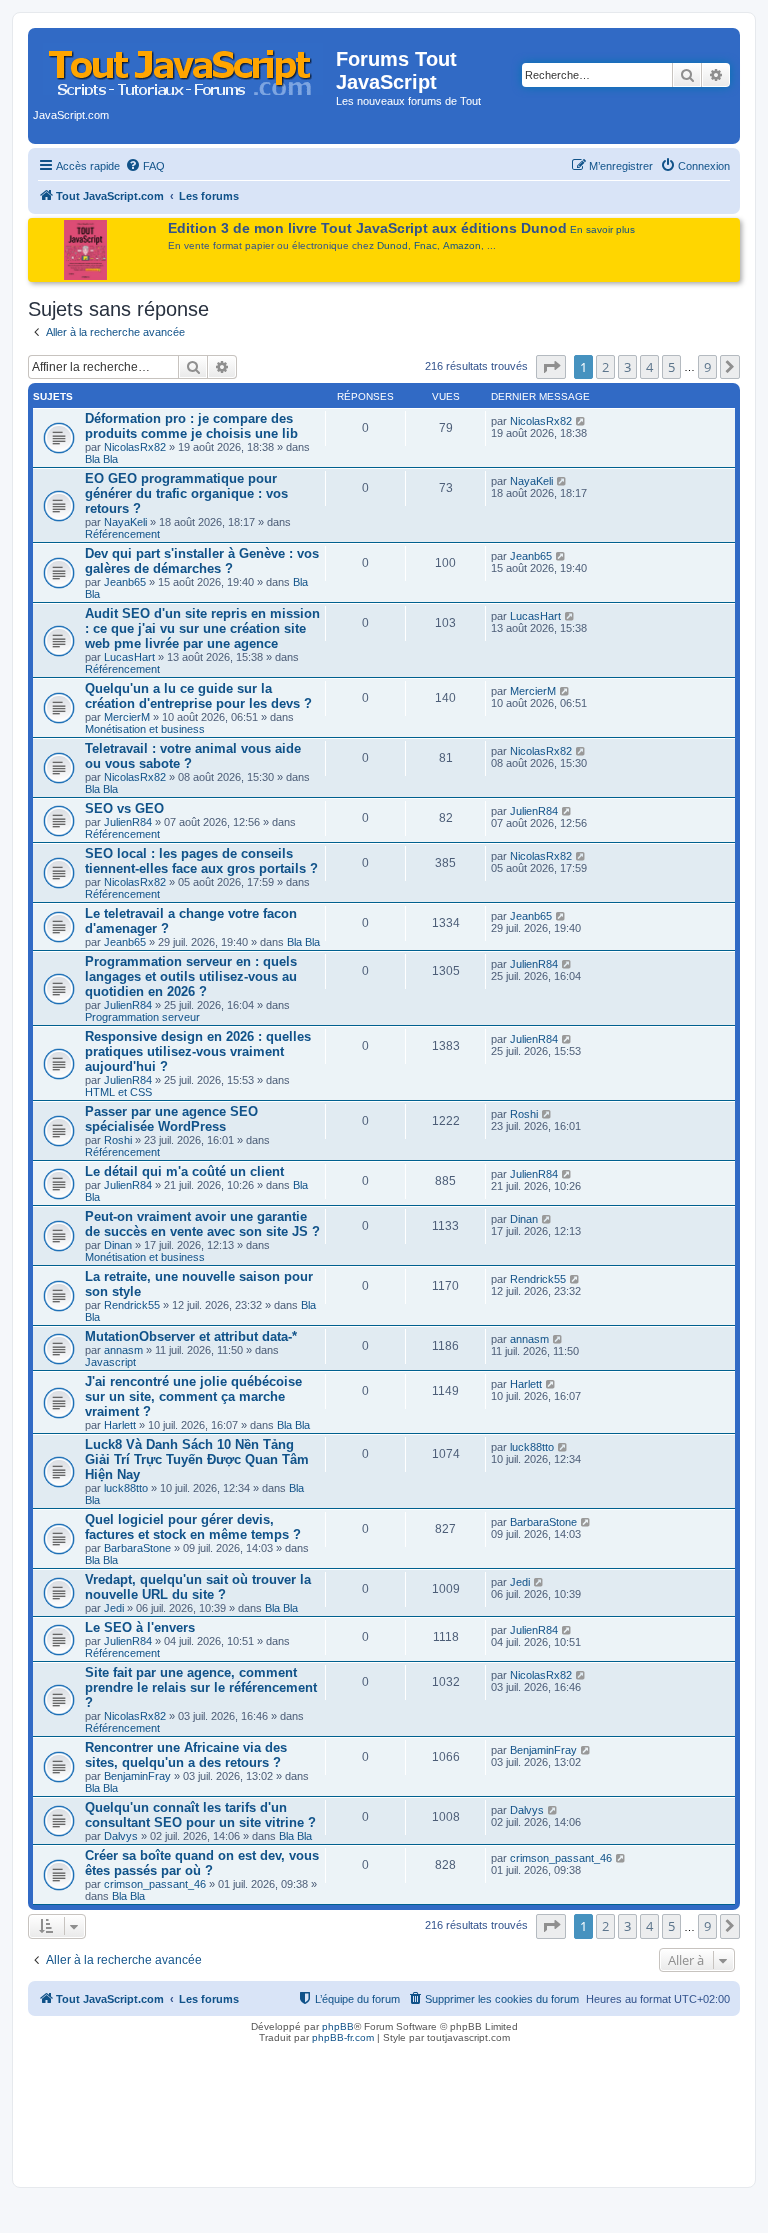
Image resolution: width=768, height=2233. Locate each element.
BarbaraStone (137, 1548)
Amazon (462, 245)
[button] (551, 367)
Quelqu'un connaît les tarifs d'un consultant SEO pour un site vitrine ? (200, 1815)
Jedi (114, 1608)
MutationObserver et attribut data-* (191, 1336)
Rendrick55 (132, 1305)
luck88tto (126, 1488)
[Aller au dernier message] (581, 421)
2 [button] (605, 367)
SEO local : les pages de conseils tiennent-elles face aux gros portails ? (201, 861)
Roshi (118, 1140)
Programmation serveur (142, 1017)
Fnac (425, 245)
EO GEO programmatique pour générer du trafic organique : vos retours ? (186, 493)
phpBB (338, 2026)
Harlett (120, 1425)
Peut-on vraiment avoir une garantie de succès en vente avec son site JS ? (202, 1224)
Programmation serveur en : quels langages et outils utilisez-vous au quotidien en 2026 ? (191, 976)
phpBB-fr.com (343, 2037)
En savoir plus (602, 229)
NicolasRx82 (135, 447)
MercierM (127, 717)
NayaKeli (125, 522)
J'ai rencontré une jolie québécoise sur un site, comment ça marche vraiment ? (193, 1396)
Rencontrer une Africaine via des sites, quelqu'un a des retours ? (186, 1755)
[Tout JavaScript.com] (184, 65)
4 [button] (649, 367)
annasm (123, 1350)
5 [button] (671, 367)
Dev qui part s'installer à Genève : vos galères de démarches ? (202, 561)
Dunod (392, 245)
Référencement (122, 534)
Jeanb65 (125, 582)
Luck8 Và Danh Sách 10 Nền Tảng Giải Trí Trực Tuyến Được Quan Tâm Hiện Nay (197, 1459)
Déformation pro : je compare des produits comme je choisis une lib (191, 426)
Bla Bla (101, 459)
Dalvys (121, 1836)
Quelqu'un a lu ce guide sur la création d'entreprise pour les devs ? (198, 696)
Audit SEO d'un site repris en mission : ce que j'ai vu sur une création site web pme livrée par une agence (202, 628)
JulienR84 (128, 822)
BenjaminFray (137, 1776)
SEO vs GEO (124, 808)
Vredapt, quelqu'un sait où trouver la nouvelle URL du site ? (198, 1587)
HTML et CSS (118, 1092)
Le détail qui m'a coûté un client (184, 1171)
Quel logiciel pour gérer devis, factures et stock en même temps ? (193, 1527)
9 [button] (707, 367)
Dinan (118, 1245)
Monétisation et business (145, 729)
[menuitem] (145, 166)
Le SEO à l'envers (140, 1627)
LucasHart (129, 657)
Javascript (110, 1362)
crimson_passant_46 (155, 1884)
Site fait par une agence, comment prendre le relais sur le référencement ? (201, 1687)
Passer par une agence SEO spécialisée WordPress (171, 1119)
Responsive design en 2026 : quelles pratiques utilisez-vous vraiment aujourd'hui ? (198, 1051)
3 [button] (627, 367)
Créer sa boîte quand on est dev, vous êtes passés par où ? (202, 1863)
